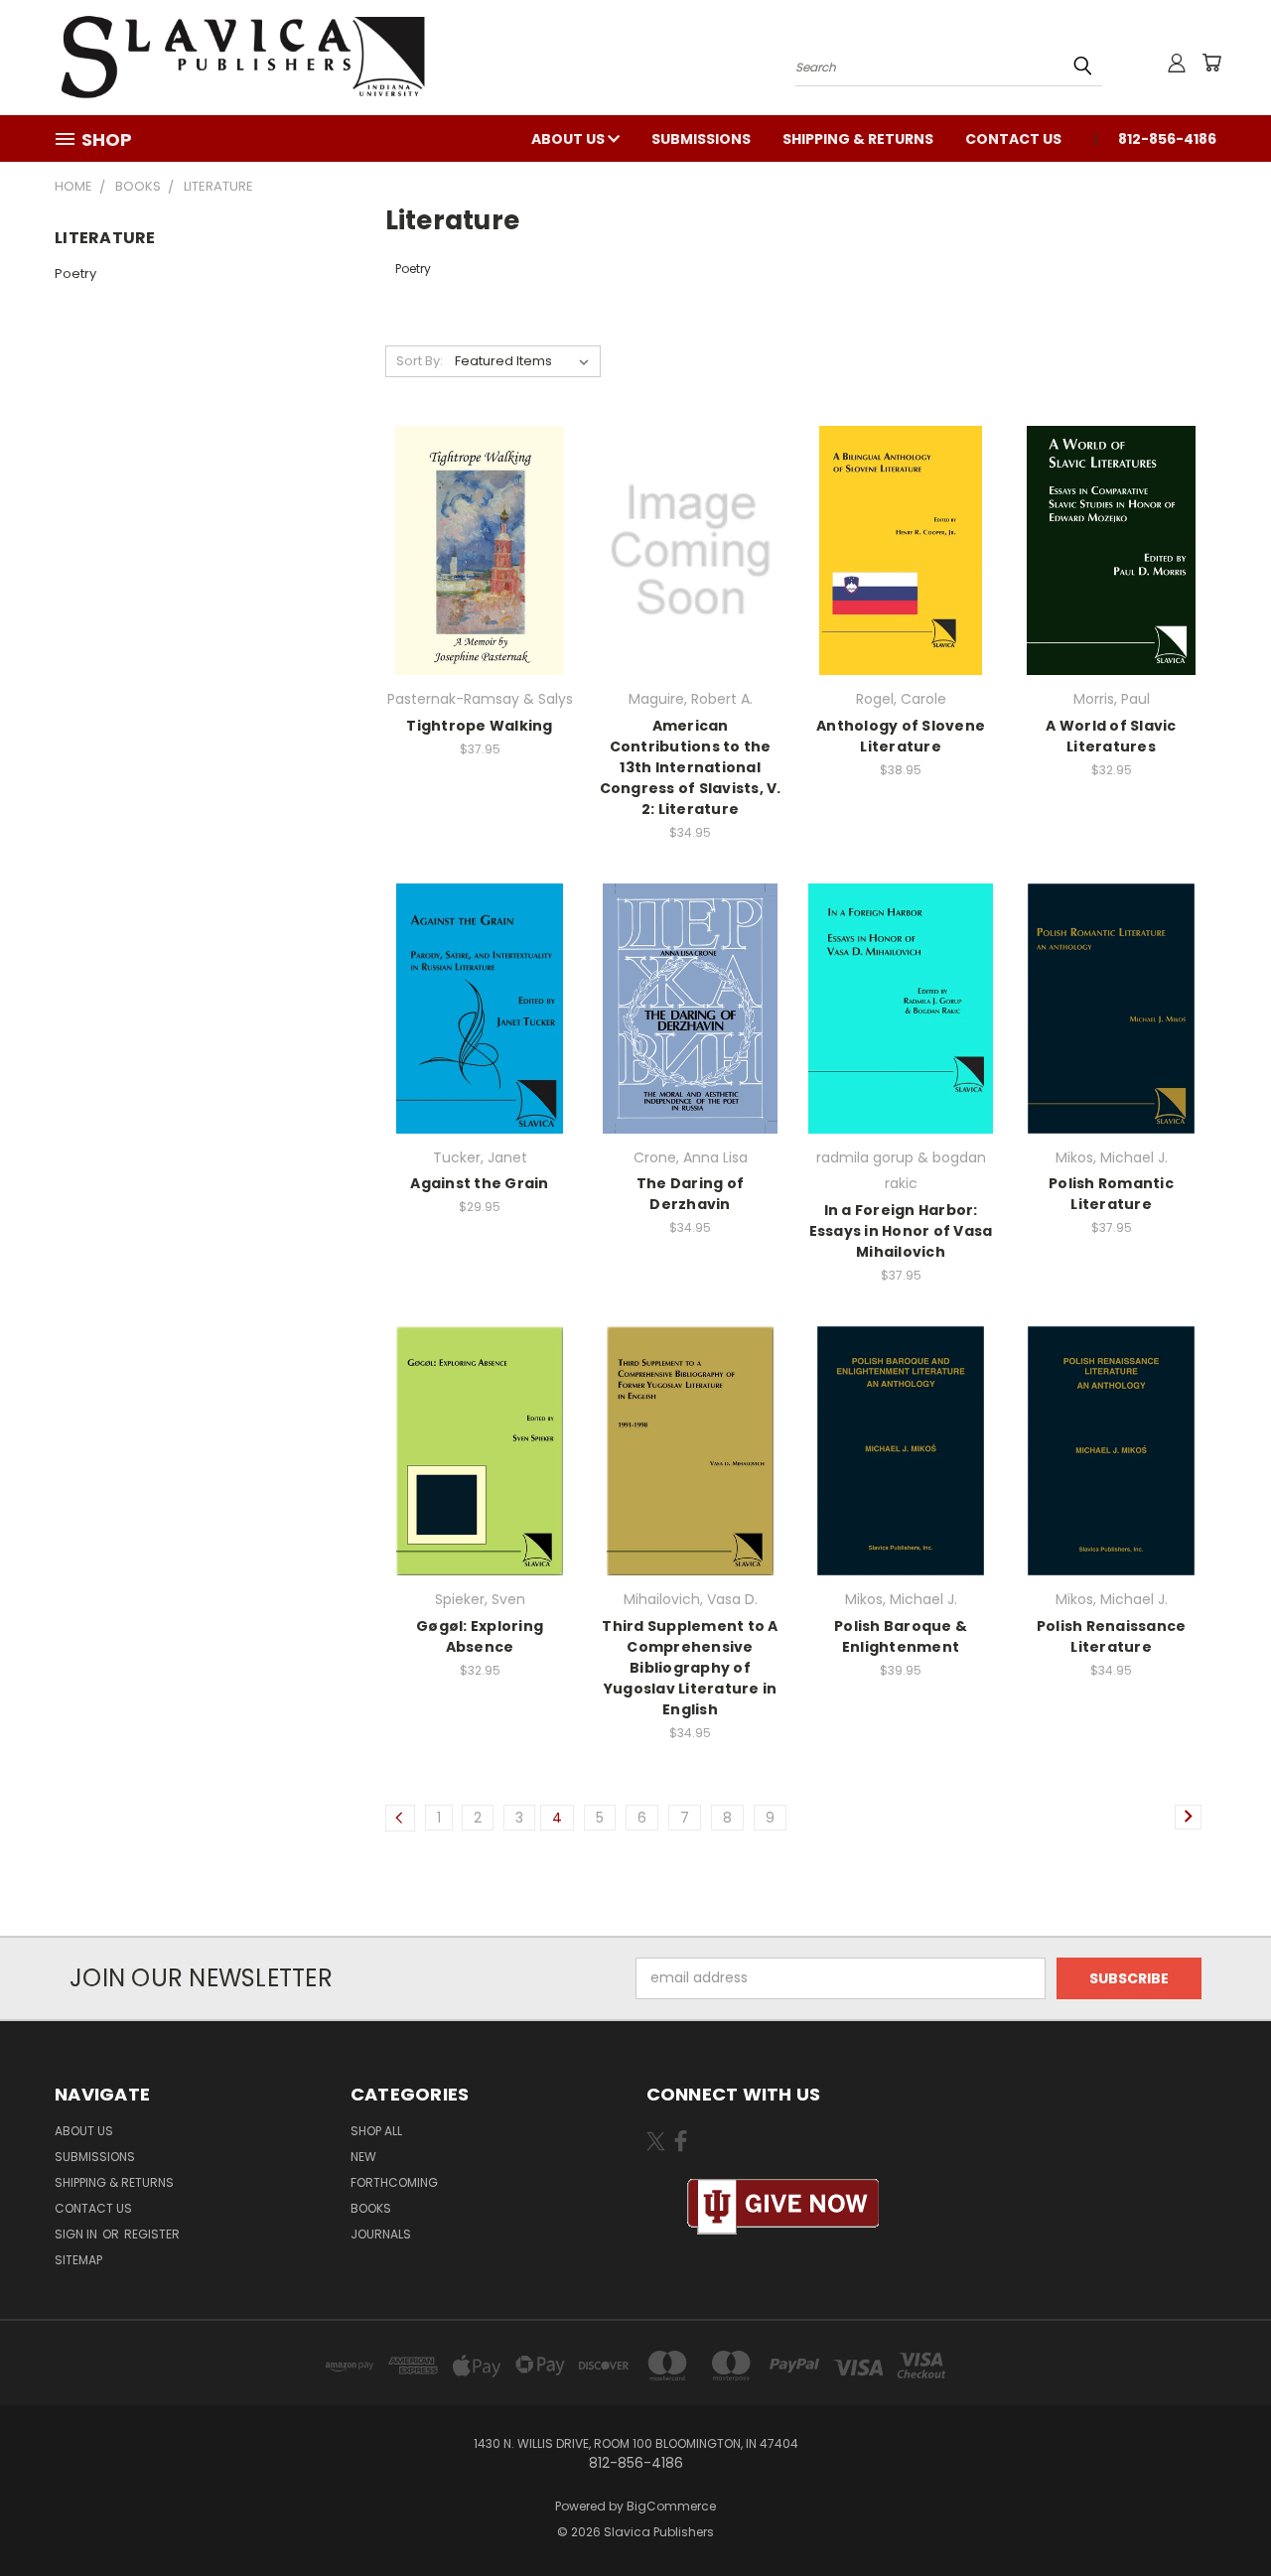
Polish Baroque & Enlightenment (901, 1636)
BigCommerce (671, 2506)
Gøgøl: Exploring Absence (480, 1636)
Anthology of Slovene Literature (901, 736)
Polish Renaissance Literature (1112, 1636)
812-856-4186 (1167, 139)
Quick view (480, 547)
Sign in (77, 2234)
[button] (783, 2207)
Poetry (75, 273)
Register (152, 2234)
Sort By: (420, 361)
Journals (381, 2234)
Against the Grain (479, 1183)
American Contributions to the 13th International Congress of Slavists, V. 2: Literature (691, 767)
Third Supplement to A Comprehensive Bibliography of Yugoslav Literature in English (690, 1668)
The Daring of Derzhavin (690, 1194)
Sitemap (78, 2260)
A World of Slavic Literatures (1111, 736)
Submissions (701, 139)
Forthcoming (394, 2182)
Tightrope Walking (479, 726)
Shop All (376, 2131)
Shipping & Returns (858, 139)
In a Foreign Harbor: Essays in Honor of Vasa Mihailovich (901, 1231)
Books (371, 2208)
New (363, 2157)
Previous (1219, 2514)
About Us (569, 139)
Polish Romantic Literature (1111, 1194)
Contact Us (1013, 139)
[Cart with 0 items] (1211, 63)
